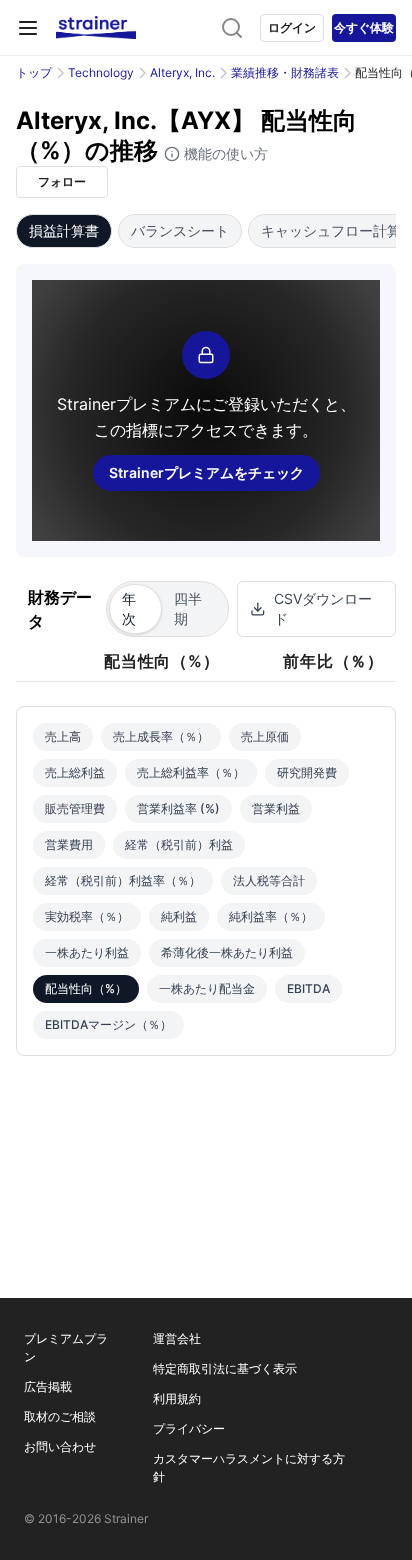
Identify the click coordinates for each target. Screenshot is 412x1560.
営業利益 (276, 808)
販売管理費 (75, 808)
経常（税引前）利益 (179, 844)
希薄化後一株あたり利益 (227, 952)
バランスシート (180, 230)
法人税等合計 (269, 880)
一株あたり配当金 (207, 988)
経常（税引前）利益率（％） (123, 880)
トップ (34, 72)
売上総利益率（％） (191, 772)
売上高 (63, 736)
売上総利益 (75, 772)
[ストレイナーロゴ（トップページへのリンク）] (96, 28)
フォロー (62, 181)
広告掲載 (48, 1386)
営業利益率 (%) (178, 808)
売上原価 (265, 736)
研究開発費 (307, 772)
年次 (129, 608)
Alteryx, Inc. (182, 72)
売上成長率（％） (161, 736)
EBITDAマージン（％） (108, 1024)
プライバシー (189, 1428)
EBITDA (308, 988)
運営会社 (177, 1338)
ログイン (292, 27)
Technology (101, 72)
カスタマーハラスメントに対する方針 (249, 1467)
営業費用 (69, 844)
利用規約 (177, 1398)
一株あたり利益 (87, 952)
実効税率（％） (87, 916)
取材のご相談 (60, 1416)
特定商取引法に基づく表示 (225, 1368)
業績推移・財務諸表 (285, 72)
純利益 (179, 916)
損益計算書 (64, 230)
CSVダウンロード (323, 608)
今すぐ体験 (364, 27)
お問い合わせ (60, 1446)
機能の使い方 (224, 153)
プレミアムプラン (66, 1347)
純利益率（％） (271, 916)
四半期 (188, 608)
